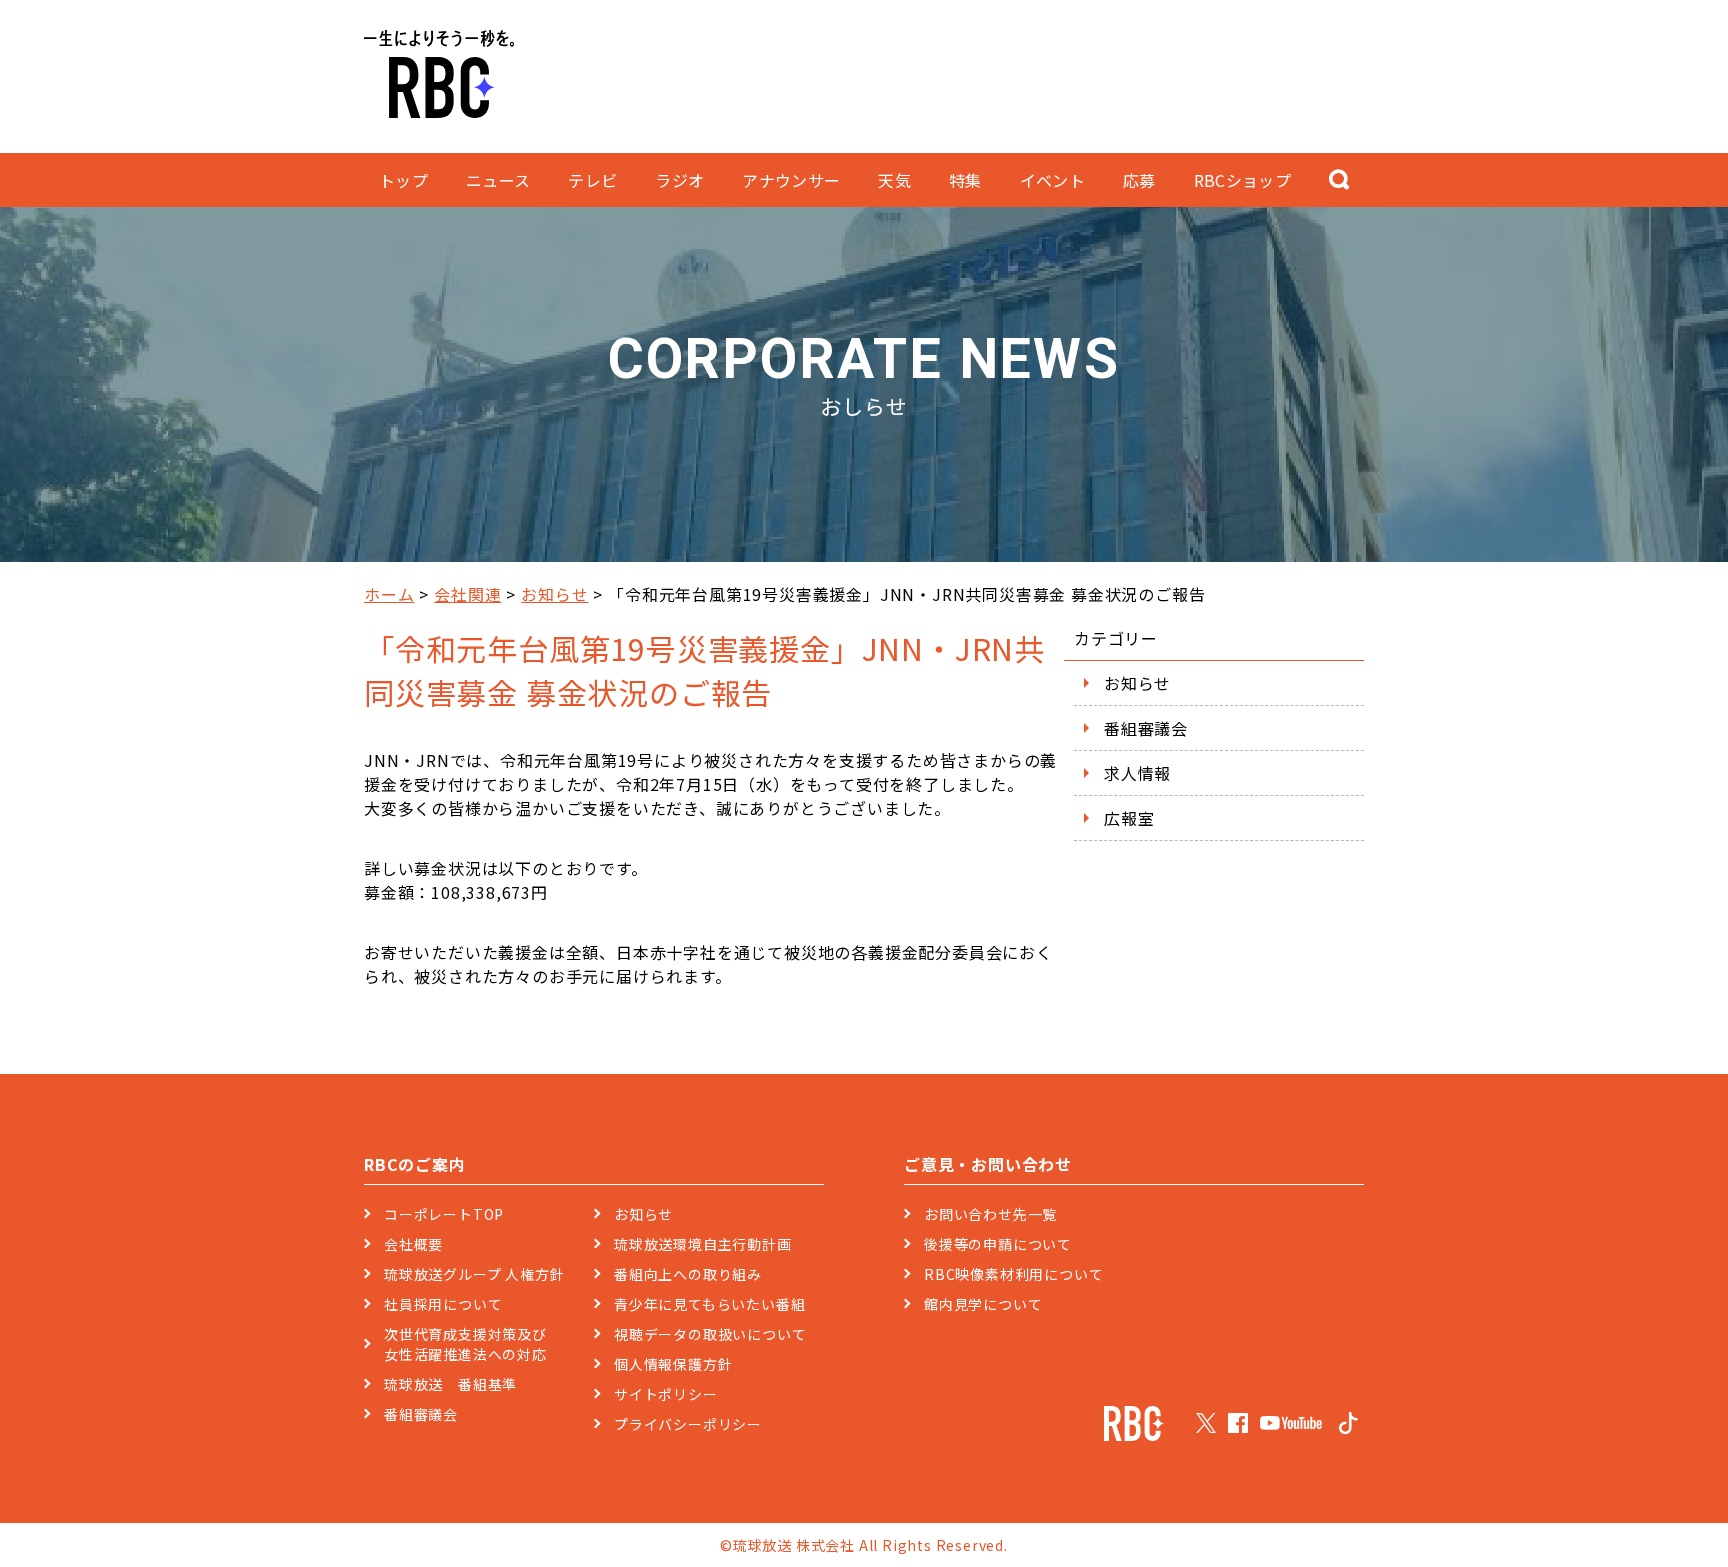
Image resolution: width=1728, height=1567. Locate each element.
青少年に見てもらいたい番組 (709, 1304)
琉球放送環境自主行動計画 (703, 1244)
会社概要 (413, 1244)
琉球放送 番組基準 (450, 1384)
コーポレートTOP (444, 1214)
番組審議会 (1146, 728)
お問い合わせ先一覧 (990, 1214)
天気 (894, 180)
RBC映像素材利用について (1013, 1274)
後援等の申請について (998, 1244)
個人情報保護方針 (673, 1364)
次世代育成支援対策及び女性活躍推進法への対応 (465, 1344)
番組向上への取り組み (688, 1274)
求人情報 (1137, 773)
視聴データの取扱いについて (710, 1334)
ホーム (389, 594)
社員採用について (443, 1304)
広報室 (1129, 818)
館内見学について (983, 1304)
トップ (403, 180)
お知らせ (554, 594)
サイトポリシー (666, 1394)
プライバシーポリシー (688, 1424)
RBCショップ (1242, 180)
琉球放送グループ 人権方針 (474, 1274)
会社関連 (467, 594)
